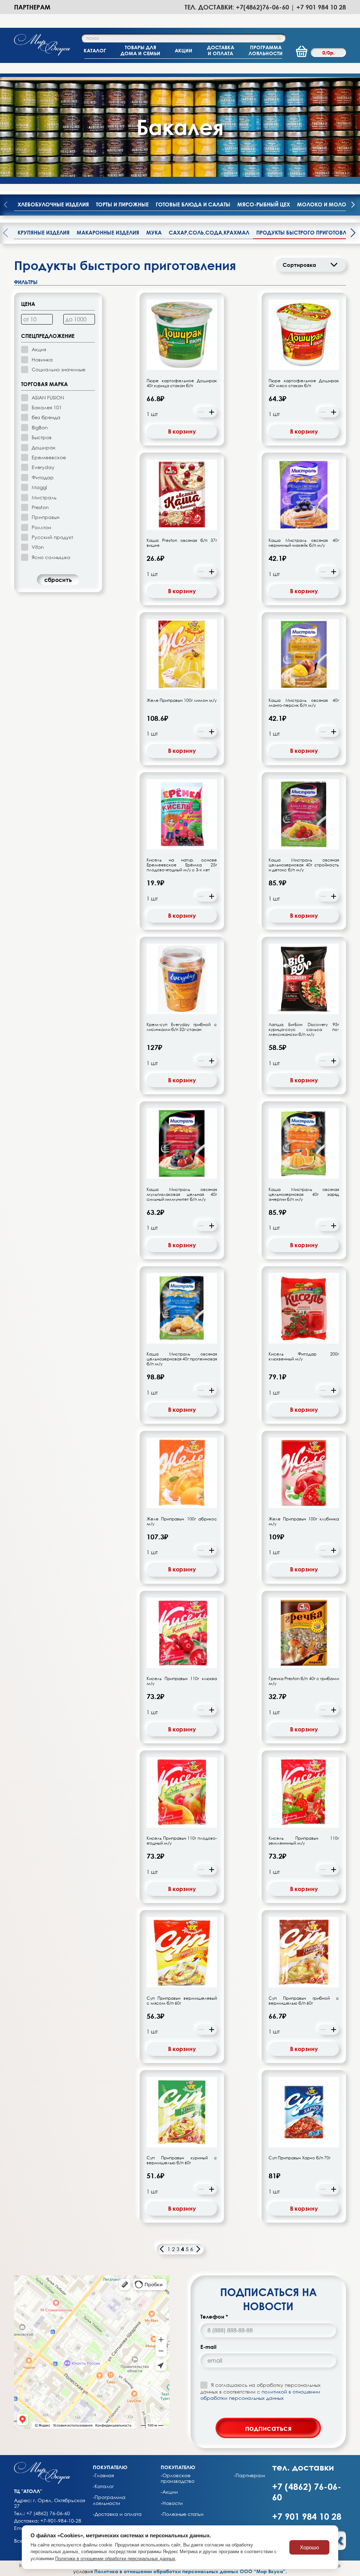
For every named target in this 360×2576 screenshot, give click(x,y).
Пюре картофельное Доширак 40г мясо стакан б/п (304, 383)
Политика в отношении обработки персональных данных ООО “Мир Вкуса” (190, 2571)
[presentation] (353, 205)
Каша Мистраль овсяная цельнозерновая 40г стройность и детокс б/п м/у (304, 865)
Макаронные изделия (108, 232)
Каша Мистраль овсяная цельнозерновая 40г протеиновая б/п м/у (182, 1359)
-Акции (169, 2492)
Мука (154, 232)
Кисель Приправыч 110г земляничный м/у (304, 1841)
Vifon (38, 547)
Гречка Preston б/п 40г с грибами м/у (304, 1681)
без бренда (46, 417)
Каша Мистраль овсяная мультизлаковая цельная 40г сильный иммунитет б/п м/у (182, 1194)
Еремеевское (49, 457)
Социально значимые (59, 369)
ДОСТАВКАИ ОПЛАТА (221, 50)
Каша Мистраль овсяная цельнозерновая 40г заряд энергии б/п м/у (304, 1194)
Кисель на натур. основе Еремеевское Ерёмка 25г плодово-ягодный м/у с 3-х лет (182, 865)
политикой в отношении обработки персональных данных (260, 2395)
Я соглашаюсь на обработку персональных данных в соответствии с (261, 2391)
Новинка (42, 360)
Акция (39, 349)
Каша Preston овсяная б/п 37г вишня (182, 543)
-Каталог (103, 2486)
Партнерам (32, 7)
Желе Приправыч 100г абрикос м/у (182, 1521)
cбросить (58, 580)
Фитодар (43, 477)
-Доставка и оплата (117, 2514)
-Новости (172, 2503)
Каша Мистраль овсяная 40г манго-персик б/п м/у (304, 703)
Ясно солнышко (51, 557)
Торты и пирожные (122, 204)
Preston (40, 507)
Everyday (43, 467)
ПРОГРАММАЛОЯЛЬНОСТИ (266, 50)
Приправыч (46, 517)
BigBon (40, 427)
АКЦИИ (184, 50)
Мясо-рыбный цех (264, 204)
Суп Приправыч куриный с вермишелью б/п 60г (182, 2160)
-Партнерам (249, 2475)
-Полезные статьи (182, 2514)
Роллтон (41, 527)
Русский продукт (52, 537)
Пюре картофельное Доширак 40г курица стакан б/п (182, 383)
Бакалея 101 (47, 407)
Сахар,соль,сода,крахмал (209, 232)
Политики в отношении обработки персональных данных (115, 2559)
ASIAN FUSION (48, 398)
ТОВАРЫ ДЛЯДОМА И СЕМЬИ (140, 50)
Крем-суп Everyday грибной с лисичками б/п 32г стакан (182, 1027)
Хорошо (309, 2547)
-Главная (103, 2475)
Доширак (44, 447)
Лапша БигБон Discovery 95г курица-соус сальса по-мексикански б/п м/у (304, 1030)
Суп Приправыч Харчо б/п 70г (300, 2158)
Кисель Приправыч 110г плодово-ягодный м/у (182, 1841)
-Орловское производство (178, 2478)
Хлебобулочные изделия (53, 204)
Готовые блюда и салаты (193, 204)
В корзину (182, 431)
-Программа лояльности (109, 2500)
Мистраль (44, 497)
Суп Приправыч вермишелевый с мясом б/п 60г (182, 2001)
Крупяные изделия (44, 232)
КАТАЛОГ (95, 50)
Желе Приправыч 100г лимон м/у (182, 700)
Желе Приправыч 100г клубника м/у (304, 1521)
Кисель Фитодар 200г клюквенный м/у (304, 1357)
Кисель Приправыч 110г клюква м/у (182, 1681)
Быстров (42, 437)
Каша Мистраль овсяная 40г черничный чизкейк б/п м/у (304, 543)
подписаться (268, 2428)
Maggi (39, 487)
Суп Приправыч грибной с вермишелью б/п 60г (304, 2001)
